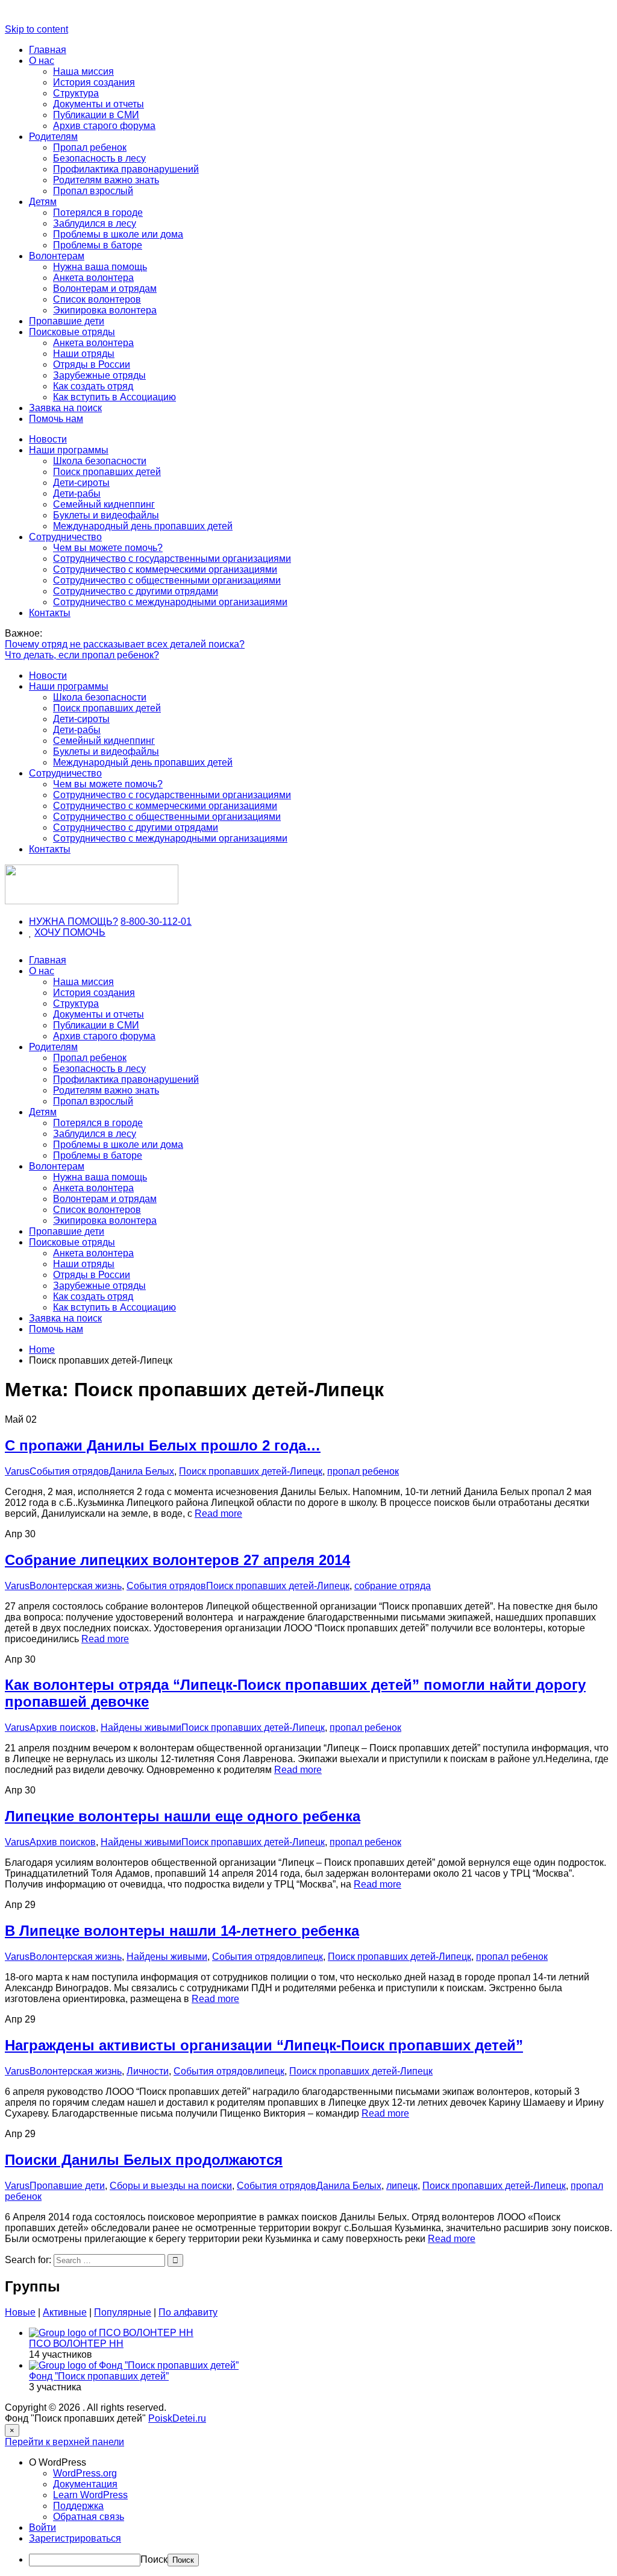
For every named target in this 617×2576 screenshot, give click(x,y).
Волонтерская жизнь (76, 1586)
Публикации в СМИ (96, 115)
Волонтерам (57, 256)
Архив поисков (63, 1727)
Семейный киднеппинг (104, 504)
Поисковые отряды (72, 332)
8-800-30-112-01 (156, 921)
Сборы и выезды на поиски (171, 2186)
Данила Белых (142, 1471)
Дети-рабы (77, 493)
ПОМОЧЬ (84, 932)
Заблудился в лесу (95, 223)
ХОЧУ (49, 932)
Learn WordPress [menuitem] (90, 2495)
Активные (65, 2312)
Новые (20, 2312)
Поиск (154, 2559)
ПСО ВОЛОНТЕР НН (76, 2344)
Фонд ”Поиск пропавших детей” (99, 2376)
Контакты (50, 613)
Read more (218, 1513)
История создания (94, 82)
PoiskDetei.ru (177, 2418)
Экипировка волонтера (105, 310)
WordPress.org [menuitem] (85, 2473)
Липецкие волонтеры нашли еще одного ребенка (183, 1816)
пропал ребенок (363, 1471)
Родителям (53, 137)
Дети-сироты (81, 483)
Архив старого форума (104, 126)
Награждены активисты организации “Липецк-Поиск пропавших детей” (264, 2045)
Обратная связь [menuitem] (89, 2517)
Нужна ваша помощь (100, 267)
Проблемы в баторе (98, 245)
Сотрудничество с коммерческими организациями (165, 569)
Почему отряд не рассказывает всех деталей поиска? (125, 644)
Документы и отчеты (99, 104)
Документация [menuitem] (85, 2484)
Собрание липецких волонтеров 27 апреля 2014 (177, 1560)
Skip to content (36, 29)
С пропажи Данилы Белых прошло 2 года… (163, 1445)
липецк (307, 1957)
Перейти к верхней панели (64, 2442)
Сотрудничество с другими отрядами (136, 591)
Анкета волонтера (93, 278)
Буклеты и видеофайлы (106, 515)
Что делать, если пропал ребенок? (82, 655)
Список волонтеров (97, 299)
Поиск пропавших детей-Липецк (251, 1471)
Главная (48, 50)
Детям (43, 202)
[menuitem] (321, 2463)
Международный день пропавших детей (143, 526)
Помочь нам (56, 419)
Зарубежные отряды (99, 375)
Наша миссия (83, 71)
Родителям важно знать (106, 180)
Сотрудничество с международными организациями (170, 602)
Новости (48, 439)
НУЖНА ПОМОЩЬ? (74, 921)
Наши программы (69, 450)
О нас (42, 61)
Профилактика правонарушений (126, 169)
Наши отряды (84, 354)
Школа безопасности (100, 461)
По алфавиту (188, 2312)
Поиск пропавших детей (107, 472)
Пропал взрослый (93, 191)
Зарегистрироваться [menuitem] (75, 2538)
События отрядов (69, 1471)
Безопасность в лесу (99, 158)
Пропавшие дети (67, 321)
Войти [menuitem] (42, 2527)
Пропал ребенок (90, 147)
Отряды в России (92, 364)
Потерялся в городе (98, 213)
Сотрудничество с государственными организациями (172, 559)
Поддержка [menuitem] (78, 2506)
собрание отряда (393, 1586)
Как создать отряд (93, 386)
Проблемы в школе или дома (118, 234)
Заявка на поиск (65, 408)
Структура (76, 93)
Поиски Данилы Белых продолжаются (144, 2160)
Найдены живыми (141, 1727)
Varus (17, 1471)
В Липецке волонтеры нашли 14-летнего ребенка (182, 1931)
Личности (148, 2071)
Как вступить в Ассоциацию (114, 397)
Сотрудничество (65, 537)
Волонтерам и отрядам (105, 288)
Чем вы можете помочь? (108, 548)
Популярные (123, 2312)
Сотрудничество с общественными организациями (167, 580)
